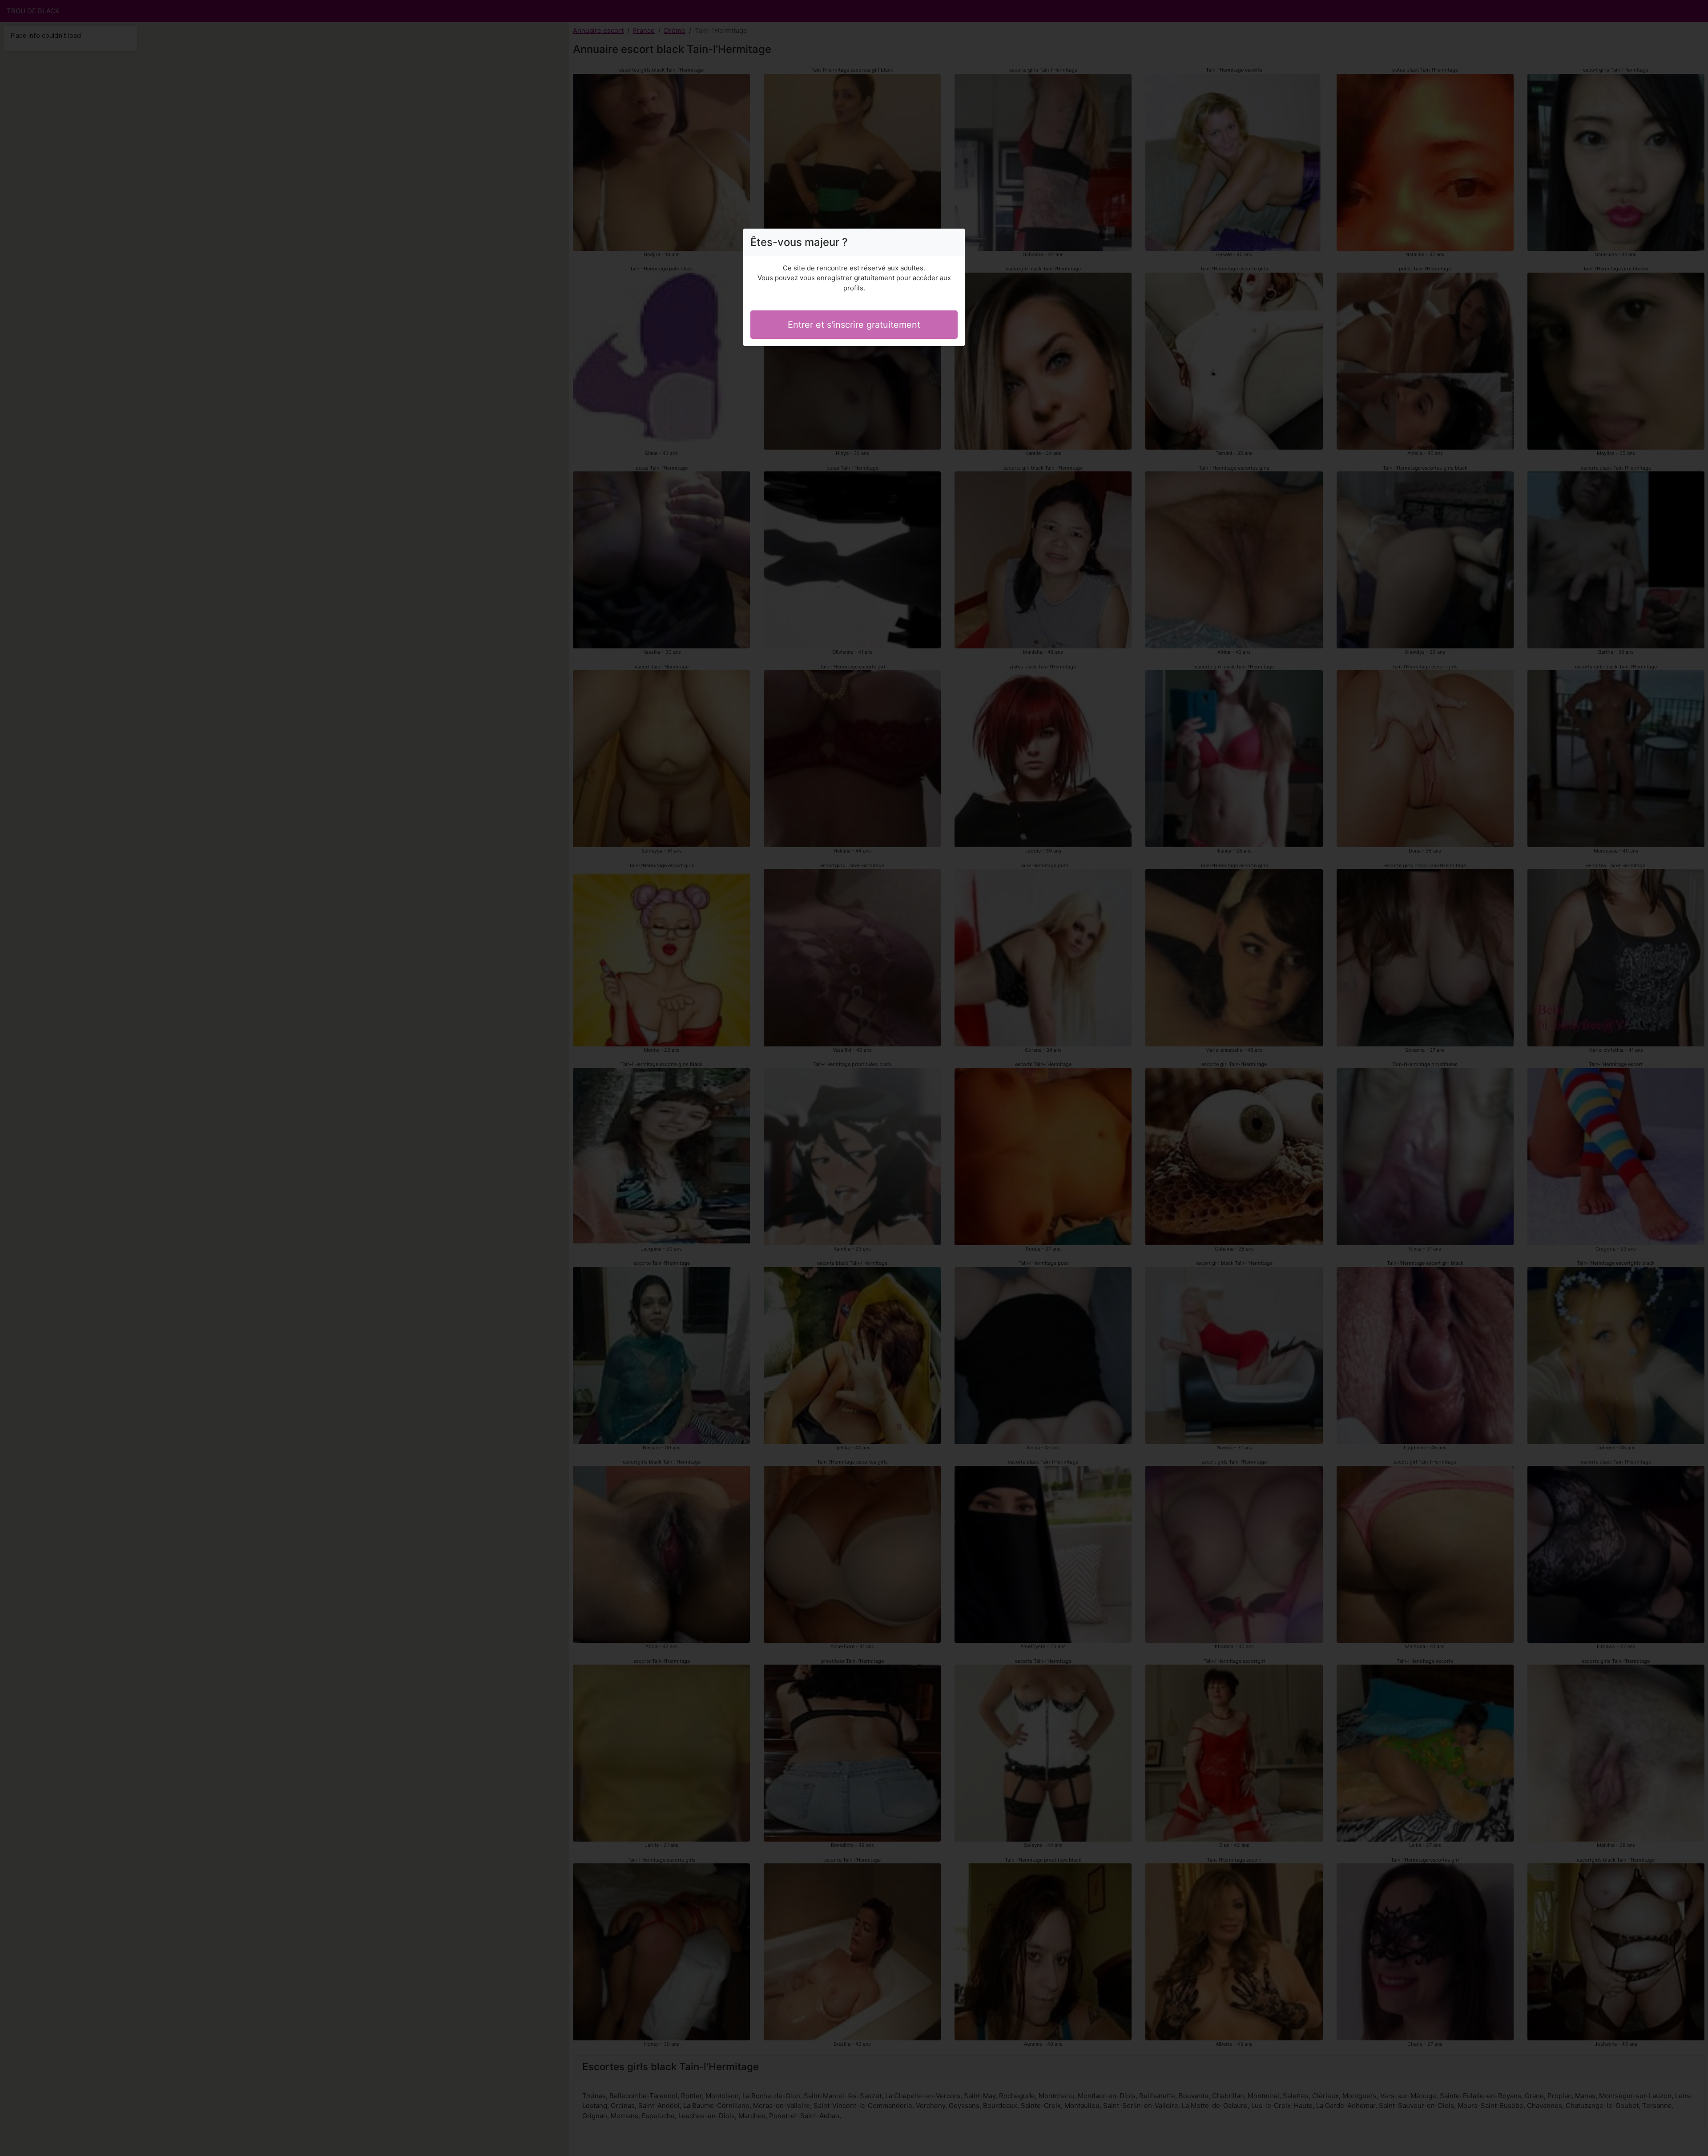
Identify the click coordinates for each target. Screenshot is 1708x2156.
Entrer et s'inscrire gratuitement (854, 325)
